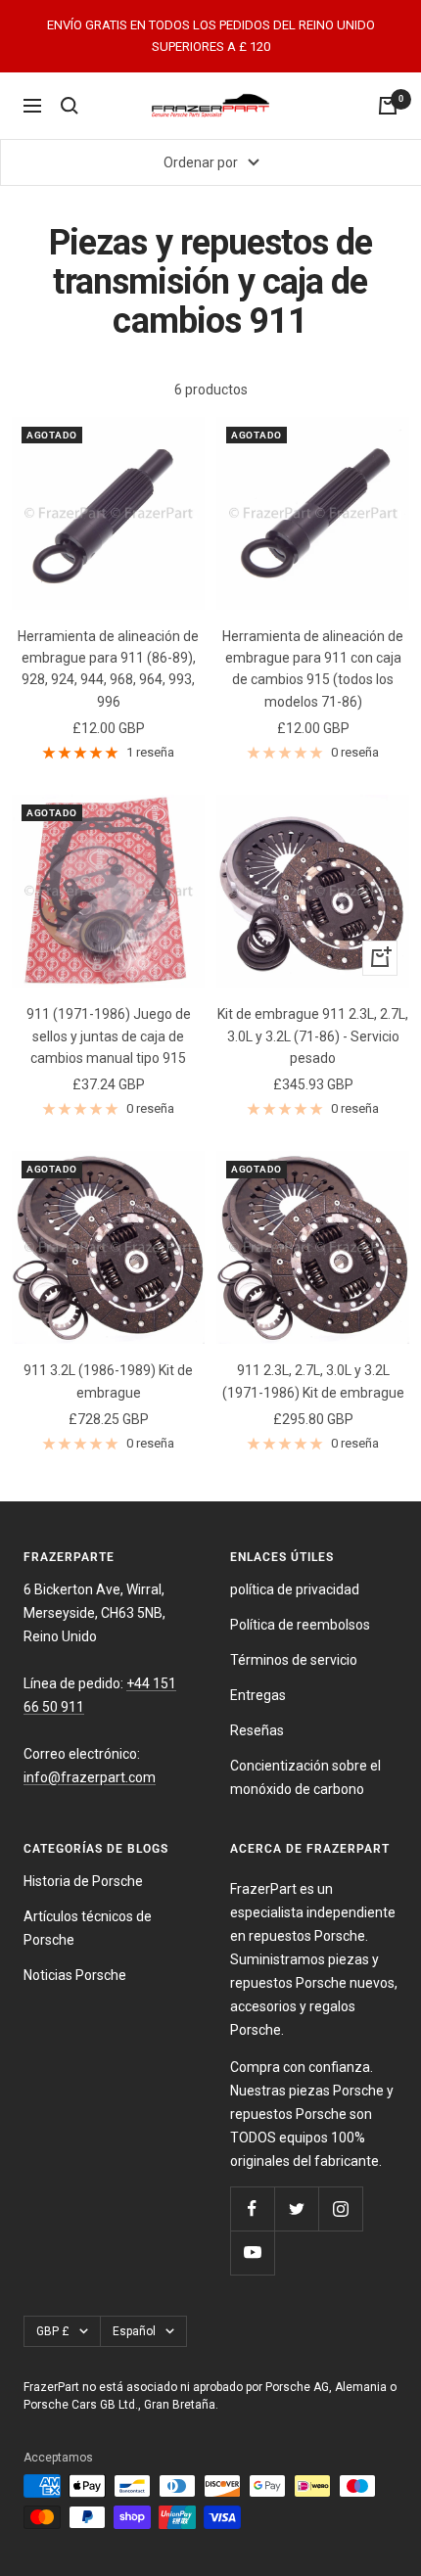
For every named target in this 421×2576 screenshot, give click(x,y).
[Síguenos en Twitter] (296, 2208)
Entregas (258, 1695)
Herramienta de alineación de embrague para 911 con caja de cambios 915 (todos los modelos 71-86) (313, 669)
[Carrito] (388, 106)
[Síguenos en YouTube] (252, 2253)
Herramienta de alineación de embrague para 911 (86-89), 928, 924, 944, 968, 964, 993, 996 (108, 669)
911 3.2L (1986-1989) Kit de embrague (108, 1381)
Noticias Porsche (75, 1975)
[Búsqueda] (70, 106)
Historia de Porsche (83, 1881)
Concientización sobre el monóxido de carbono (305, 1777)
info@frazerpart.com (90, 1777)
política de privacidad (295, 1589)
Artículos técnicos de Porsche (88, 1928)
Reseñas (257, 1730)
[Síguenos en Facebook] (252, 2208)
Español (134, 2331)
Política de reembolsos (300, 1625)
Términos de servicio (294, 1660)
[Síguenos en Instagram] (340, 2208)
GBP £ (53, 2331)
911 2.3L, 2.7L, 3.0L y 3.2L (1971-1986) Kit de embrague (313, 1381)
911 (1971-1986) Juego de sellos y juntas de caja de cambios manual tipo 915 (109, 1036)
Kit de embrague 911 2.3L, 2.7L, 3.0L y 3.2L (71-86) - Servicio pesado (313, 1036)
